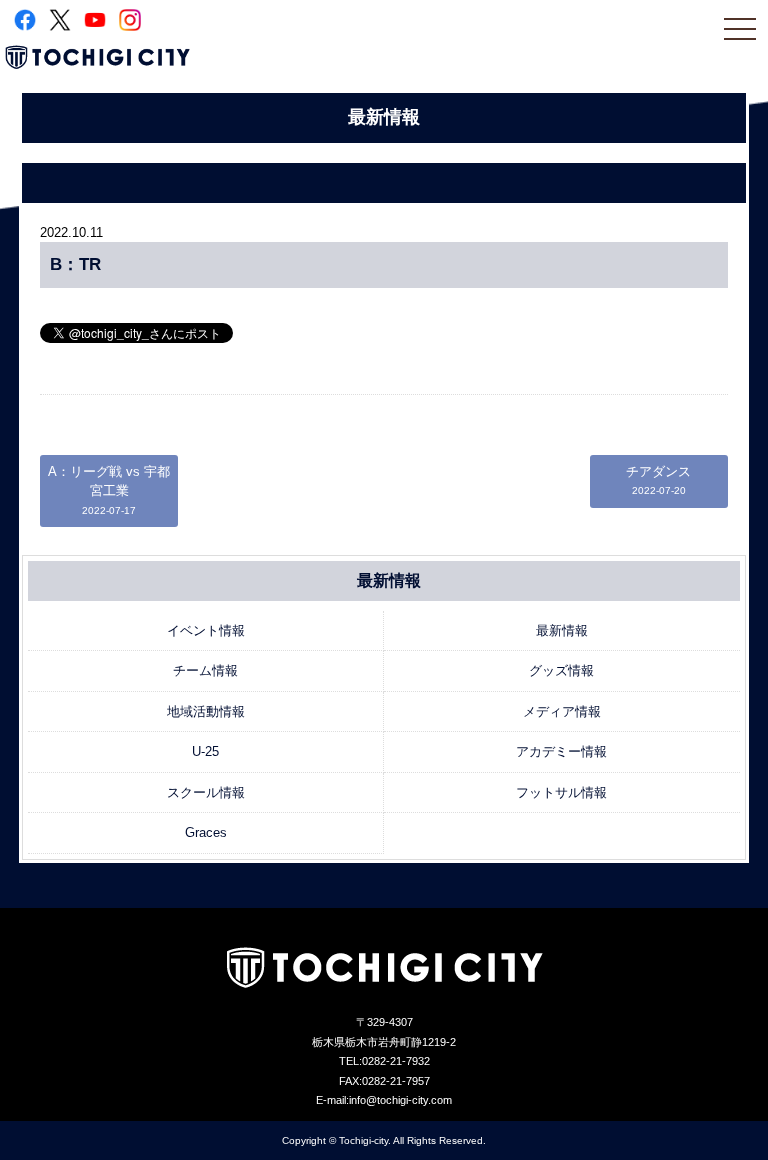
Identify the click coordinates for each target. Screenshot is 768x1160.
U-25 (205, 751)
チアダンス (658, 480)
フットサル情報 (561, 792)
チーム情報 (205, 670)
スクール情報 (206, 792)
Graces (206, 832)
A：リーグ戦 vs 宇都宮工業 (109, 490)
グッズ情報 (561, 670)
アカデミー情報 (561, 751)
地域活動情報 (206, 711)
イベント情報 (206, 630)
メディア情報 (562, 711)
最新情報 (562, 630)
